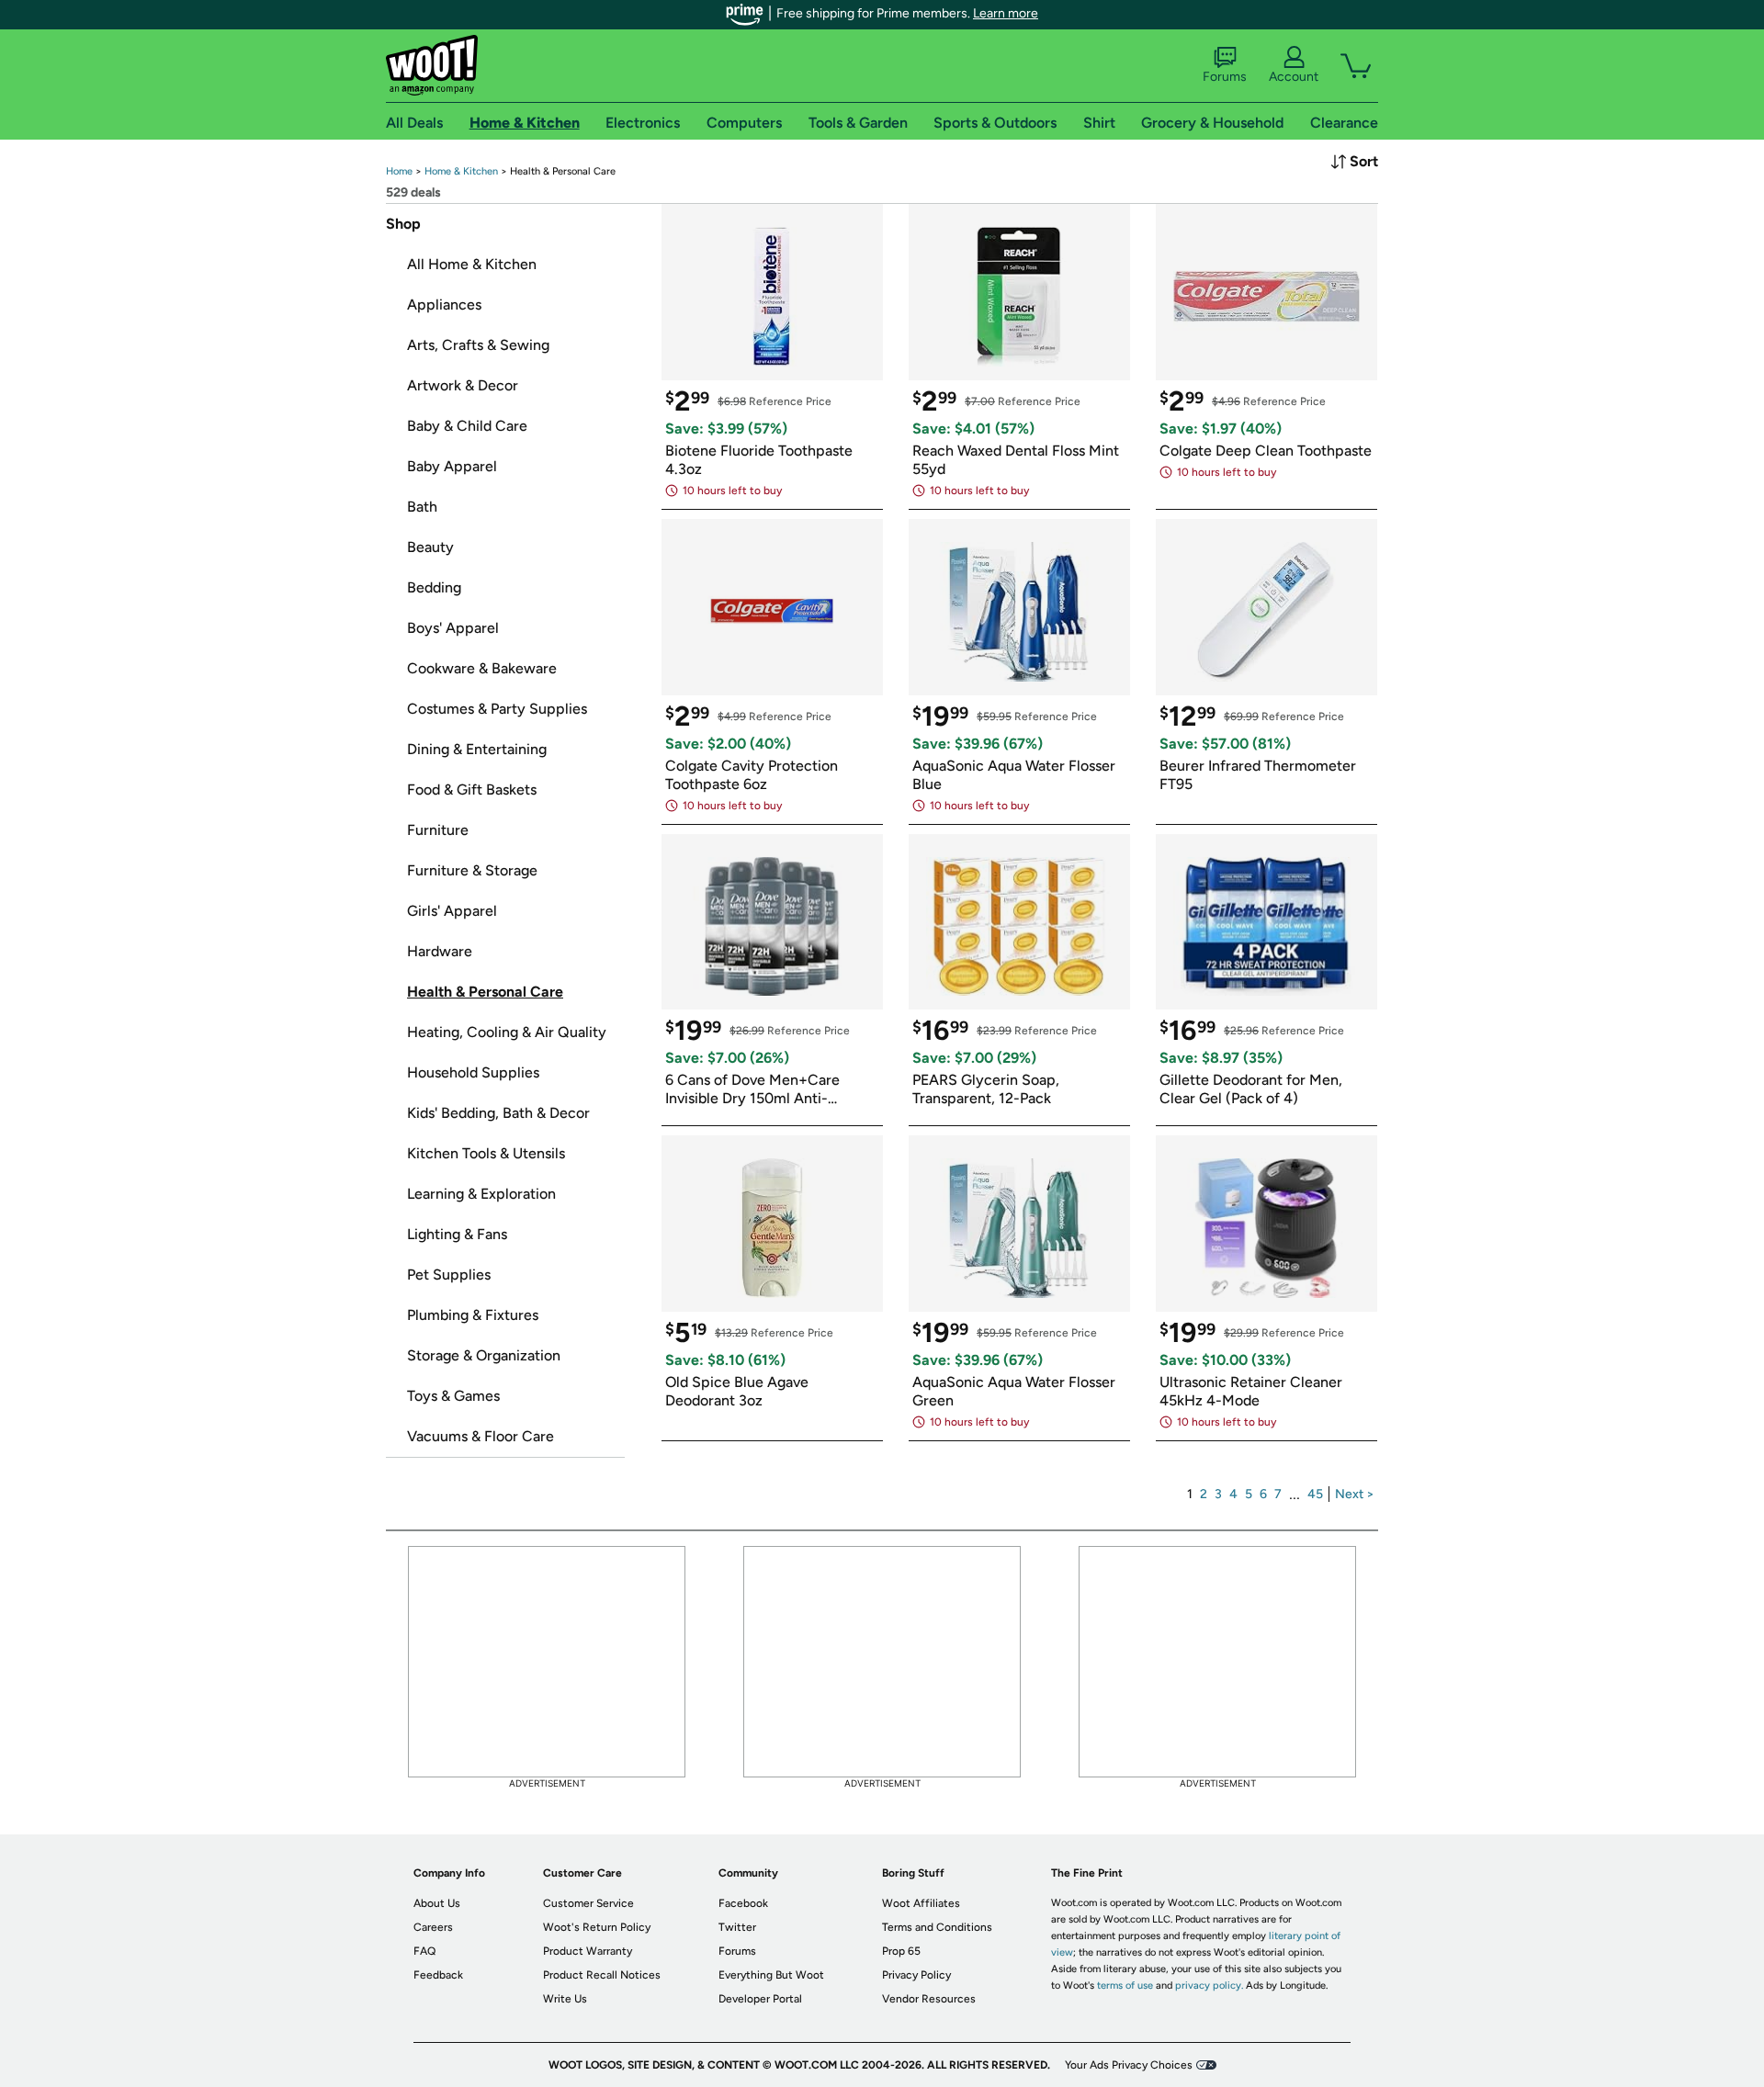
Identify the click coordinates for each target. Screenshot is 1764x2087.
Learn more (1006, 13)
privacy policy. (1209, 1985)
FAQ (424, 1951)
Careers (433, 1927)
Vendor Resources (929, 1999)
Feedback (438, 1975)
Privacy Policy (916, 1975)
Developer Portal (760, 1999)
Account (1294, 77)
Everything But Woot (771, 1975)
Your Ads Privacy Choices (1129, 2065)
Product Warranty (588, 1951)
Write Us (565, 1999)
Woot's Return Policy (597, 1927)
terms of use (1125, 1985)
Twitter (737, 1927)
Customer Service (588, 1903)
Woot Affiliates (921, 1903)
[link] (399, 171)
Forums (1225, 77)
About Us (437, 1903)
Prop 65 (901, 1951)
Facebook (743, 1903)
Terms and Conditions (937, 1927)
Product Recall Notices (602, 1975)
